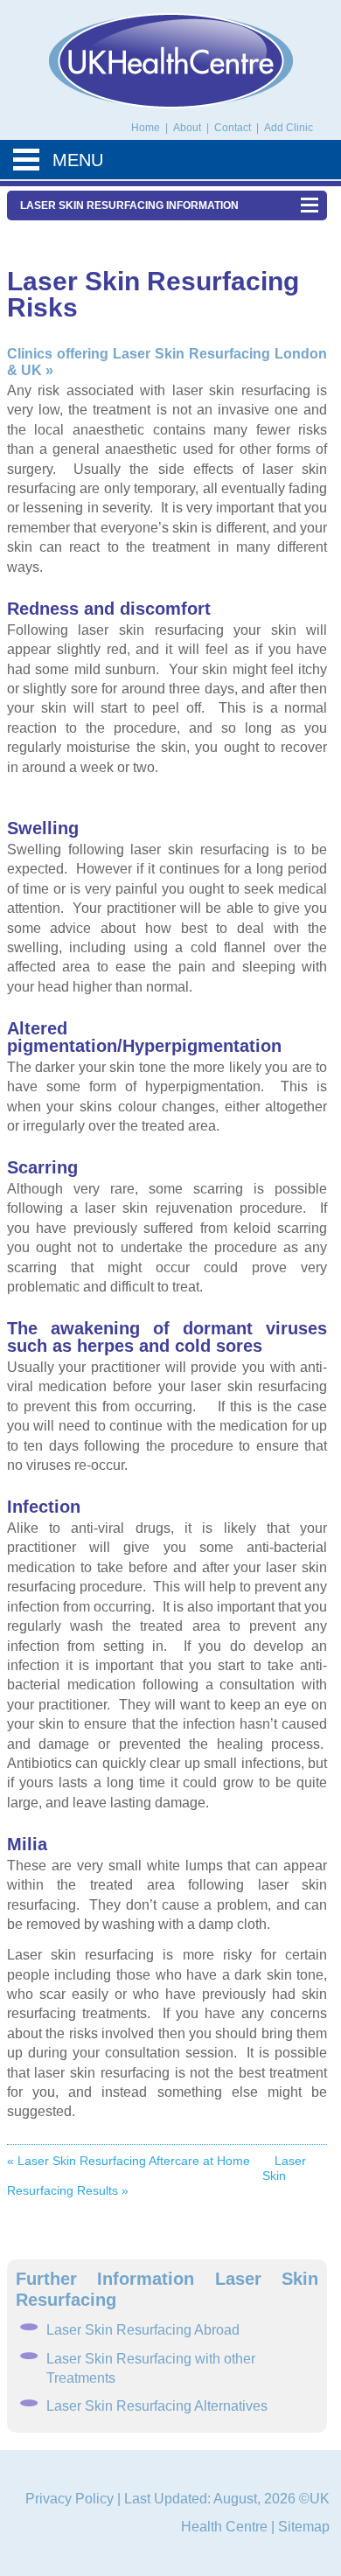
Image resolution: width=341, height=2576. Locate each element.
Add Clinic (289, 128)
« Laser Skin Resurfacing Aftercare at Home (129, 2161)
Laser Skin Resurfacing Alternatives (157, 2406)
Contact (234, 128)
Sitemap (304, 2527)
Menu (78, 160)
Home (146, 128)
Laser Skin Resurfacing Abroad (143, 2330)
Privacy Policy (70, 2499)
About (188, 128)
